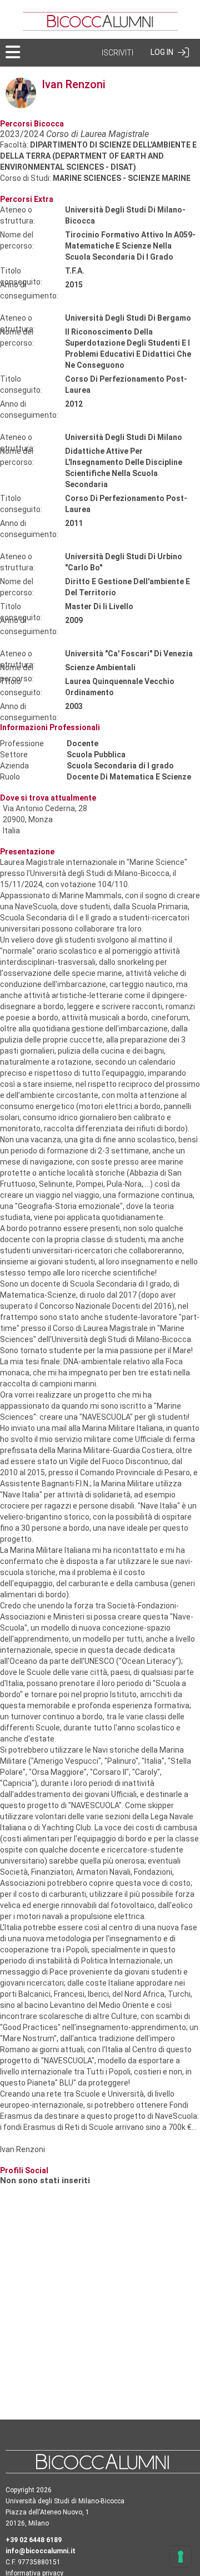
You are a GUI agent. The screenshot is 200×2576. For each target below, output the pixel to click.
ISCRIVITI (117, 53)
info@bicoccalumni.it (41, 2551)
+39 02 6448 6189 (34, 2540)
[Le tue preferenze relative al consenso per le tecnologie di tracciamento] (181, 2557)
